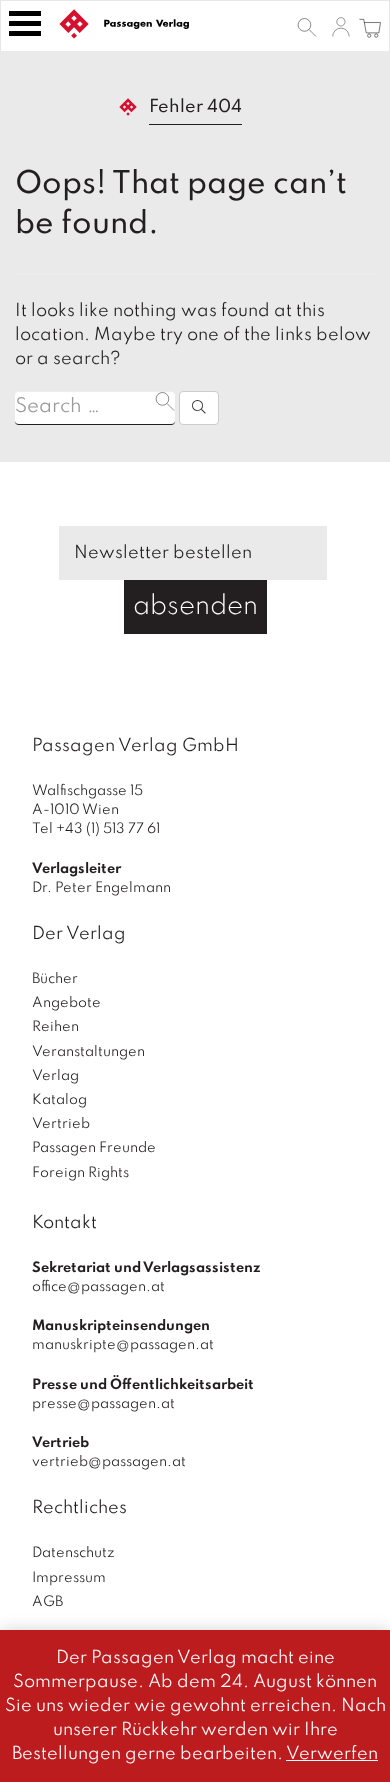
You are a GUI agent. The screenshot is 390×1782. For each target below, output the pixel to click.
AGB (47, 1602)
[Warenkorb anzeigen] (370, 26)
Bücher (55, 979)
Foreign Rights (80, 1173)
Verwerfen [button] (332, 1754)
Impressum (69, 1578)
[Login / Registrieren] (341, 26)
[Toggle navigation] (25, 23)
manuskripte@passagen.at (123, 1345)
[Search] (199, 408)
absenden (195, 606)
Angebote (66, 1003)
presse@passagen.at (103, 1404)
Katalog (59, 1100)
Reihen (55, 1027)
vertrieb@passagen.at (109, 1462)
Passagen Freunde (94, 1148)
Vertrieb (61, 1124)
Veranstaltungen (88, 1052)
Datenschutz (73, 1553)
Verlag (55, 1076)
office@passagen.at (98, 1287)
